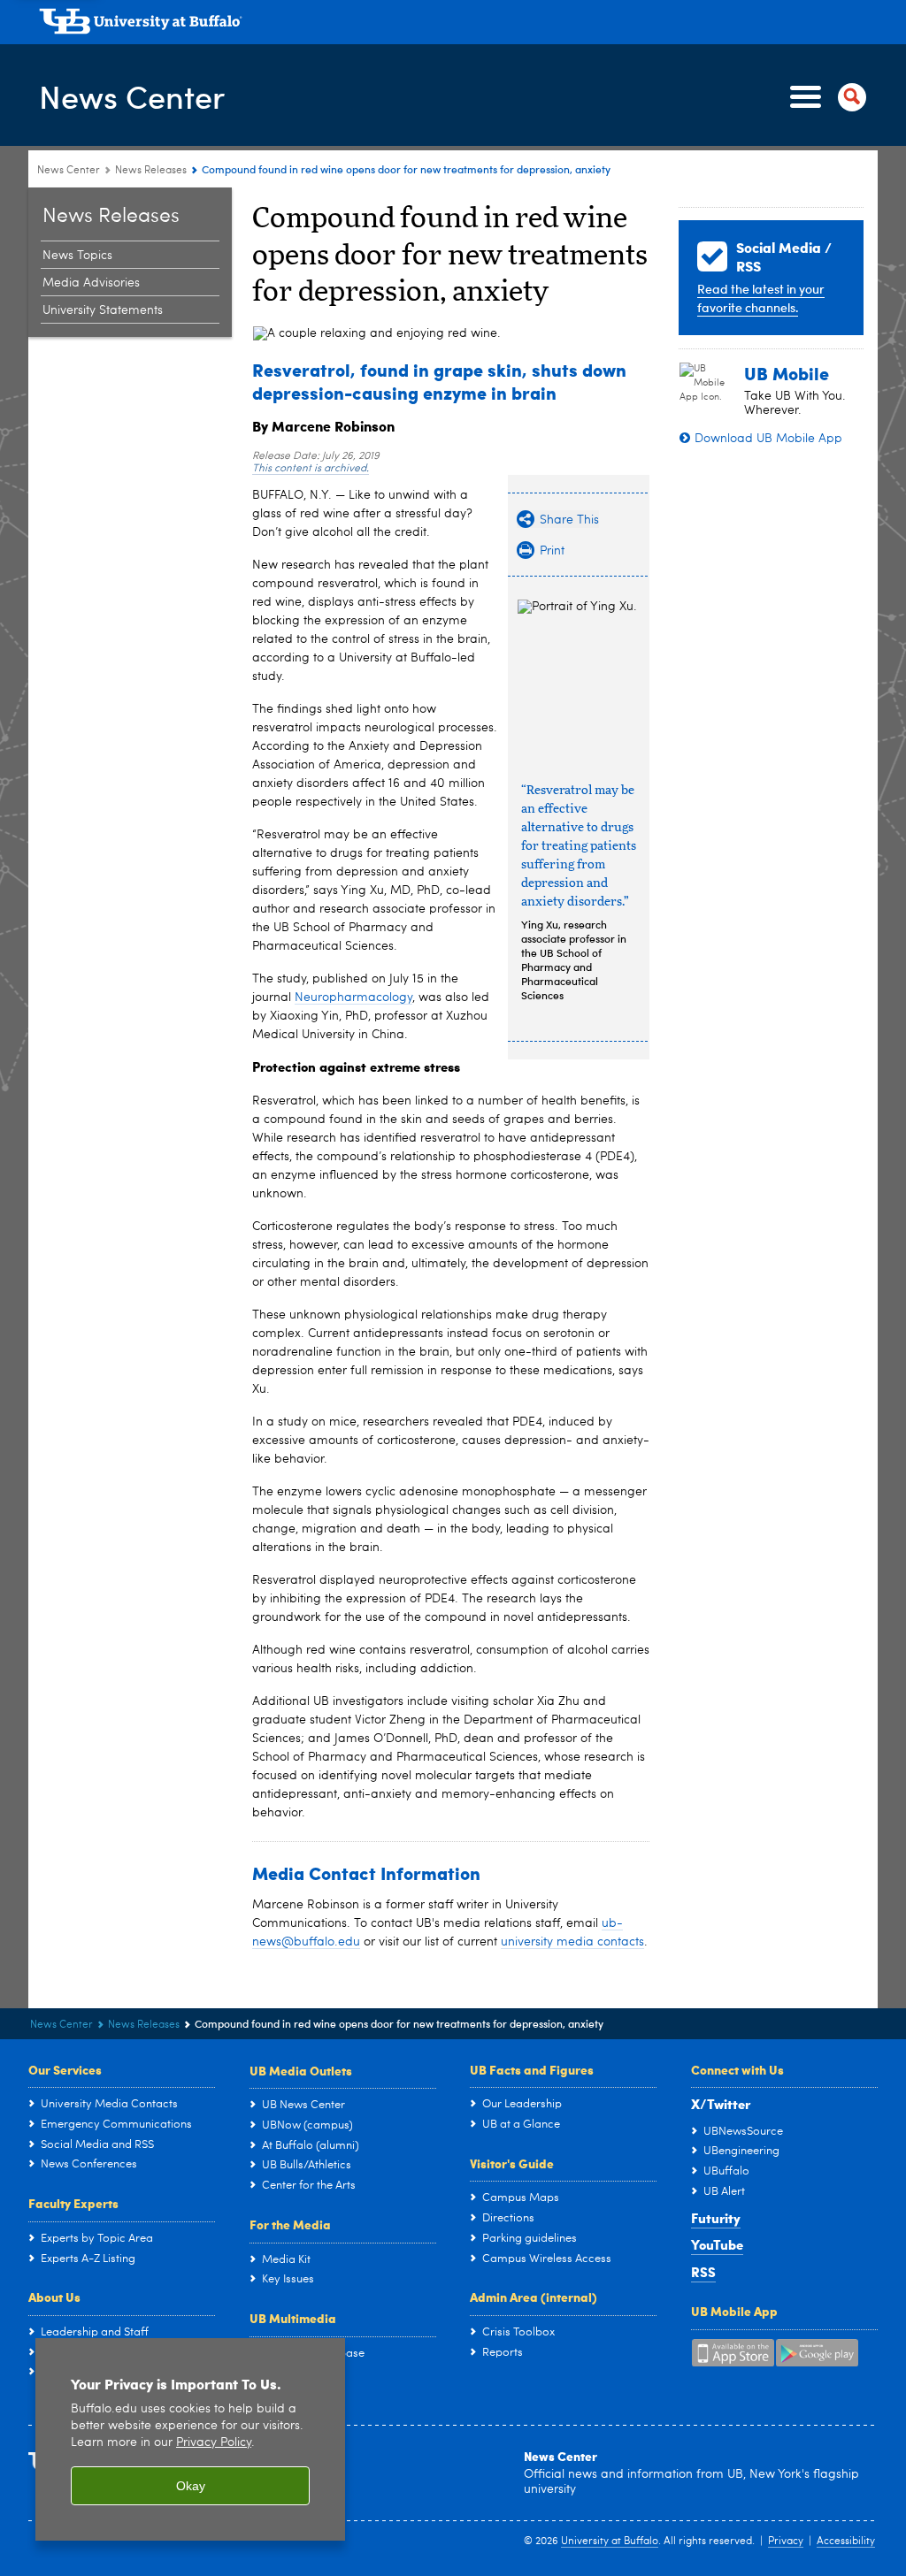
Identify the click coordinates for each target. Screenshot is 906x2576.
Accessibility (846, 2542)
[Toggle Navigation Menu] (825, 97)
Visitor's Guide (512, 2163)
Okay (191, 2486)
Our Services (65, 2069)
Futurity (716, 2218)
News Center (132, 96)
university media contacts (572, 1942)
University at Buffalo (610, 2542)
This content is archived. (311, 469)
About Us (54, 2297)
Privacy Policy (214, 2443)
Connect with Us (737, 2069)
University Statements (103, 310)
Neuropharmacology (353, 998)
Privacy (786, 2542)
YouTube (717, 2244)
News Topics (77, 256)
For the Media (290, 2224)
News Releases (151, 171)
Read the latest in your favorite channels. (761, 298)
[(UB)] (458, 25)
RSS (703, 2272)
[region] (190, 2439)
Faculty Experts (73, 2203)
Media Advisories (91, 283)
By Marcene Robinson (323, 426)
